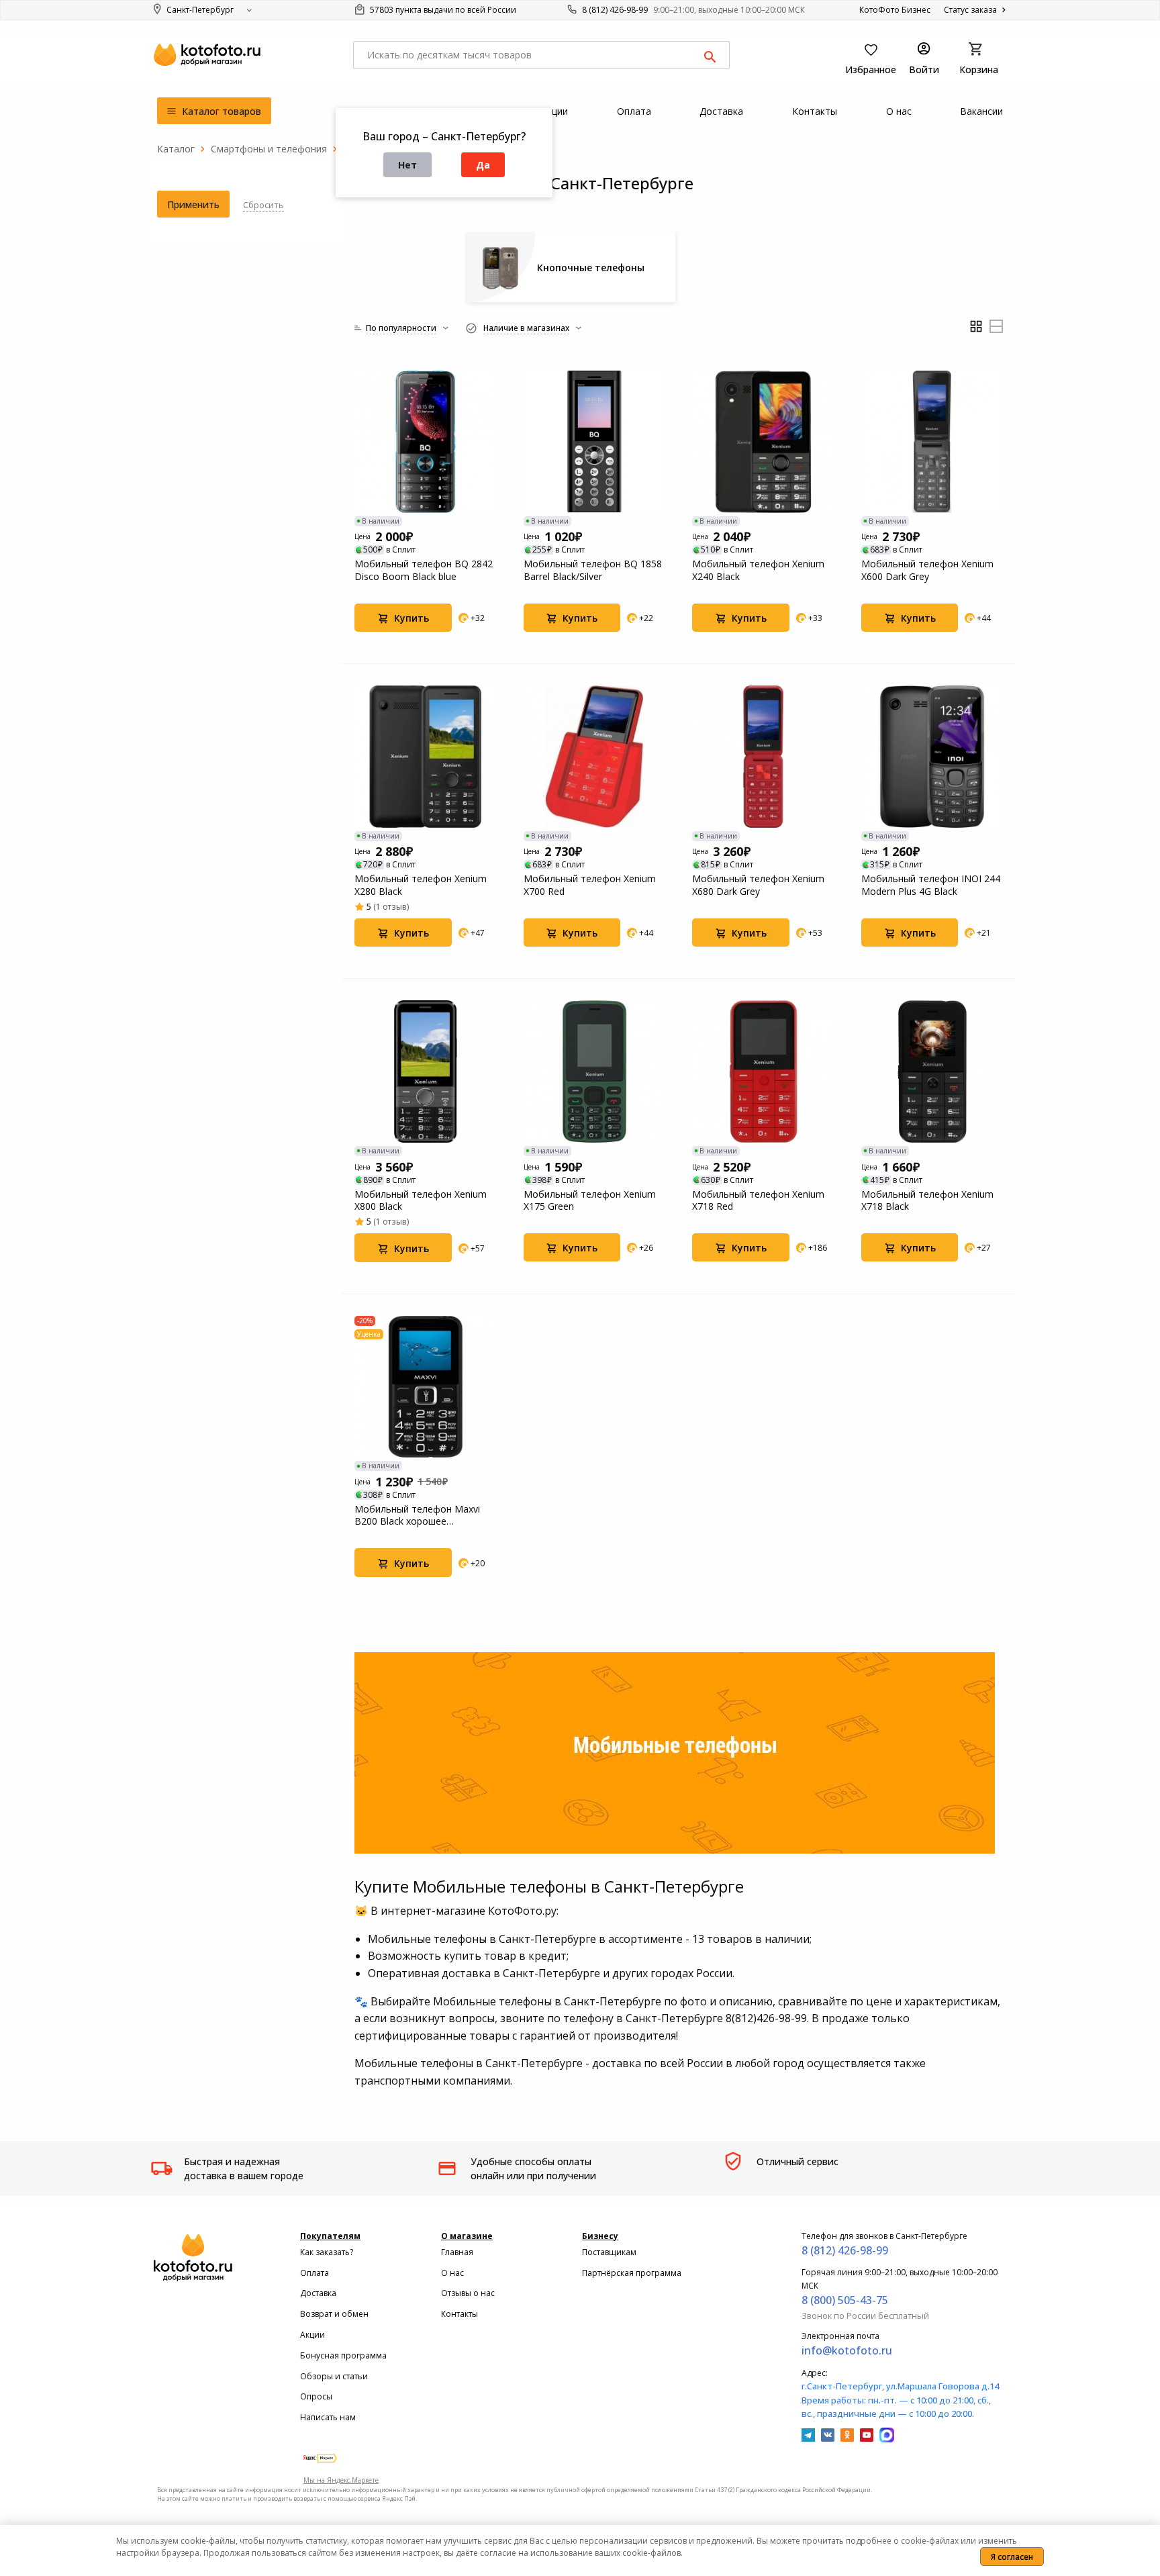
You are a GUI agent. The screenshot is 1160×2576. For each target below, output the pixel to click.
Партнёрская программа (632, 2273)
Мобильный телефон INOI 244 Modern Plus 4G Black (931, 885)
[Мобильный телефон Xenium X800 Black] (426, 1071)
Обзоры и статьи (334, 2376)
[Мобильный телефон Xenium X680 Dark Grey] (763, 757)
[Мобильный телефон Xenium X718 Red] (763, 1071)
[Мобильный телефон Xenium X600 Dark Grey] (932, 442)
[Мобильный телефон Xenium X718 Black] (932, 1071)
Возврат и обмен (334, 2314)
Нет (407, 165)
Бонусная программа (343, 2355)
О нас (452, 2273)
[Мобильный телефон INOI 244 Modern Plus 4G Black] (932, 757)
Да (483, 165)
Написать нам (328, 2417)
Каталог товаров (220, 111)
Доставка (318, 2293)
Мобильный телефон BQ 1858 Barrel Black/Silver (593, 570)
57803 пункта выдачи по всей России (442, 10)
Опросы (316, 2396)
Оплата (315, 2273)
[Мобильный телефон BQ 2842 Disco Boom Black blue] (426, 442)
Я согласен (1012, 2557)
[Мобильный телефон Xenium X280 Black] (426, 757)
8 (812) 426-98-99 (615, 10)
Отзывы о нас (468, 2293)
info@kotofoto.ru (847, 2350)
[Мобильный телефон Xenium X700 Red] (595, 757)
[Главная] (176, 149)
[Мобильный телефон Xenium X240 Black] (763, 442)
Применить (193, 204)
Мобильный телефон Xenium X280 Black (421, 885)
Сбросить (263, 205)
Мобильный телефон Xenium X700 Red (590, 885)
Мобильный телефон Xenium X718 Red (758, 1200)
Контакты (460, 2314)
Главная (457, 2252)
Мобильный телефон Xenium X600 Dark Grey (927, 570)
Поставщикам (609, 2252)
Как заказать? (327, 2252)
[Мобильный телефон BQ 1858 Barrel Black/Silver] (595, 442)
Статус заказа (971, 10)
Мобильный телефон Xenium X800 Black (421, 1200)
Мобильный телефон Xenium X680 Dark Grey (758, 885)
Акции (312, 2335)
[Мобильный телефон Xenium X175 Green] (595, 1071)
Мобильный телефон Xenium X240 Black (758, 570)
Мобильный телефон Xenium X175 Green (590, 1200)
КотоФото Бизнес (895, 10)
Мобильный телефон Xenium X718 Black (927, 1200)
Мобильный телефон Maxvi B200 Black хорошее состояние (417, 1515)
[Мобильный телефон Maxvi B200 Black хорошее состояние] (426, 1387)
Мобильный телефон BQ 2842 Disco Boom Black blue (424, 570)
